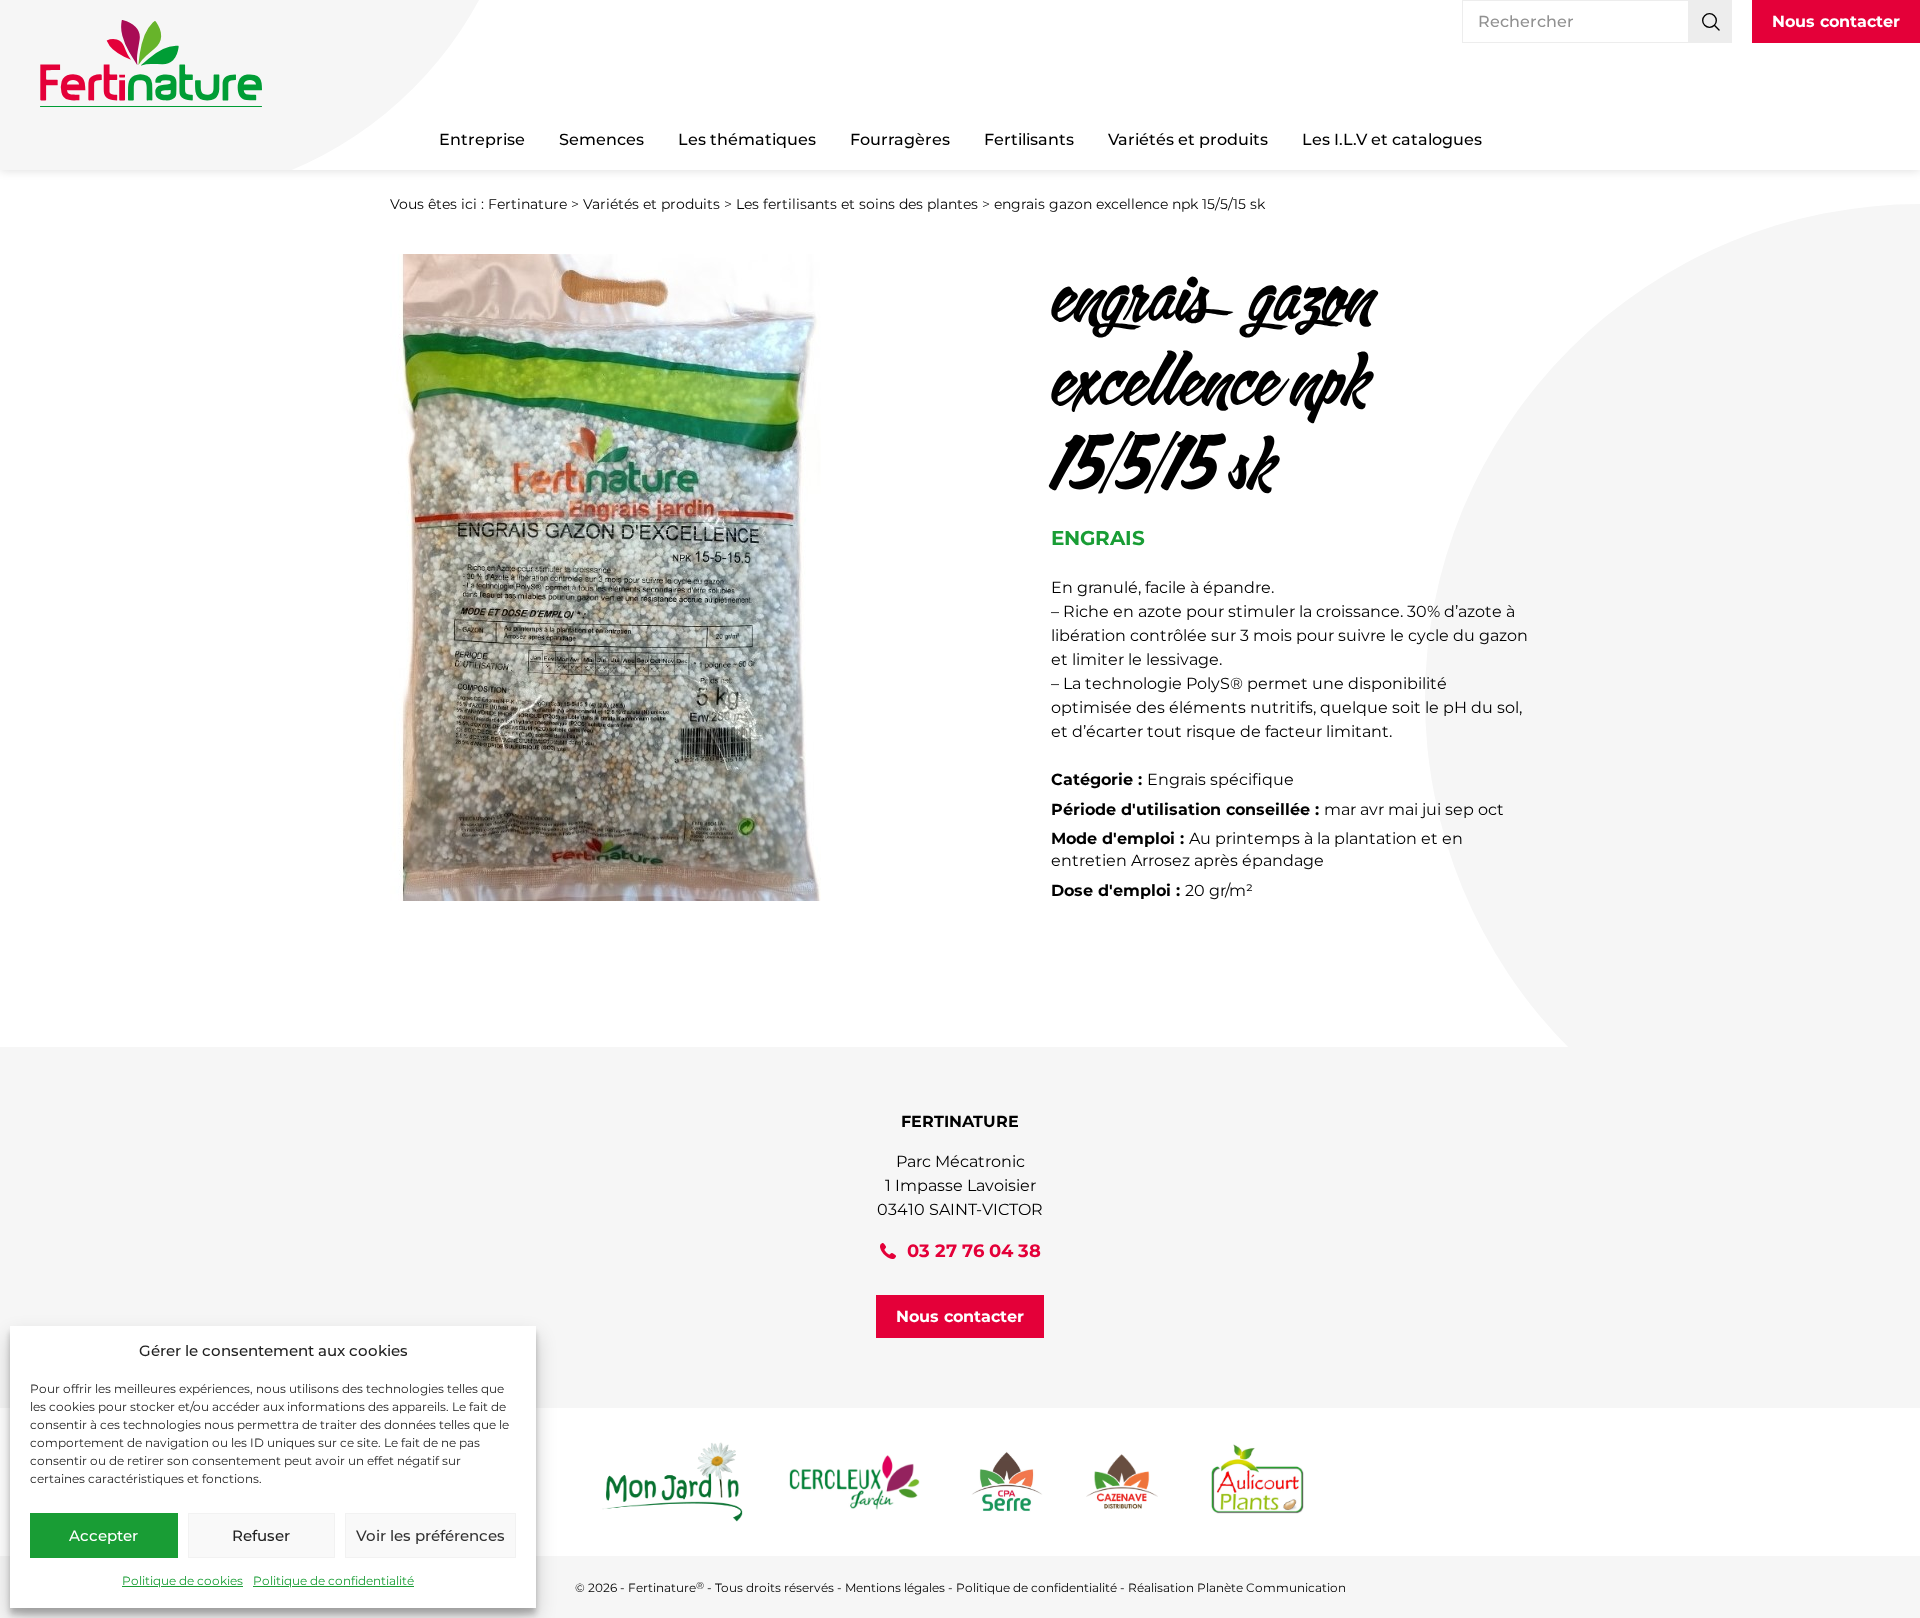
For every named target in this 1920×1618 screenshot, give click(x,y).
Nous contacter (1836, 21)
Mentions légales (895, 1587)
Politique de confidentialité (333, 1580)
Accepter (103, 1535)
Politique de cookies (182, 1580)
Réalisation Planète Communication (1237, 1587)
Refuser (261, 1535)
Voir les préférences (430, 1535)
